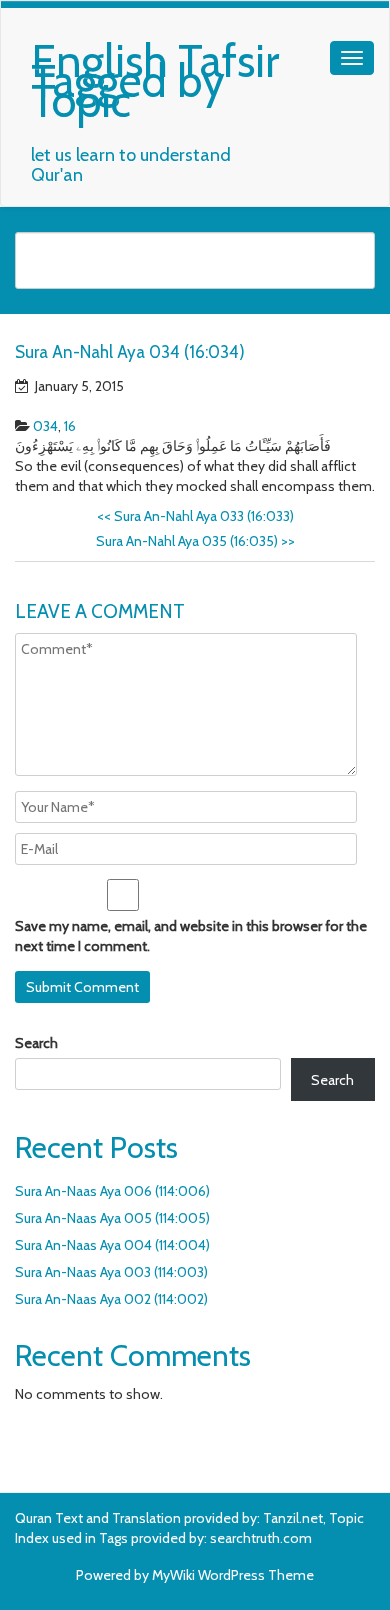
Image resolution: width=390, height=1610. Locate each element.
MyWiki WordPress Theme (233, 1575)
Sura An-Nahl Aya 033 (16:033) (195, 516)
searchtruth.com (261, 1538)
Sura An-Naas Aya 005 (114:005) (112, 1218)
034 (45, 426)
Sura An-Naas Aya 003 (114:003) (111, 1272)
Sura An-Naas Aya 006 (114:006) (112, 1191)
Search (36, 1043)
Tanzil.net (293, 1518)
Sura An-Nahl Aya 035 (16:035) (195, 541)
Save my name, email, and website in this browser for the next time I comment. (191, 936)
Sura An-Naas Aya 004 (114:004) (112, 1245)
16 (70, 426)
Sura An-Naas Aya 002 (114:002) (111, 1299)
